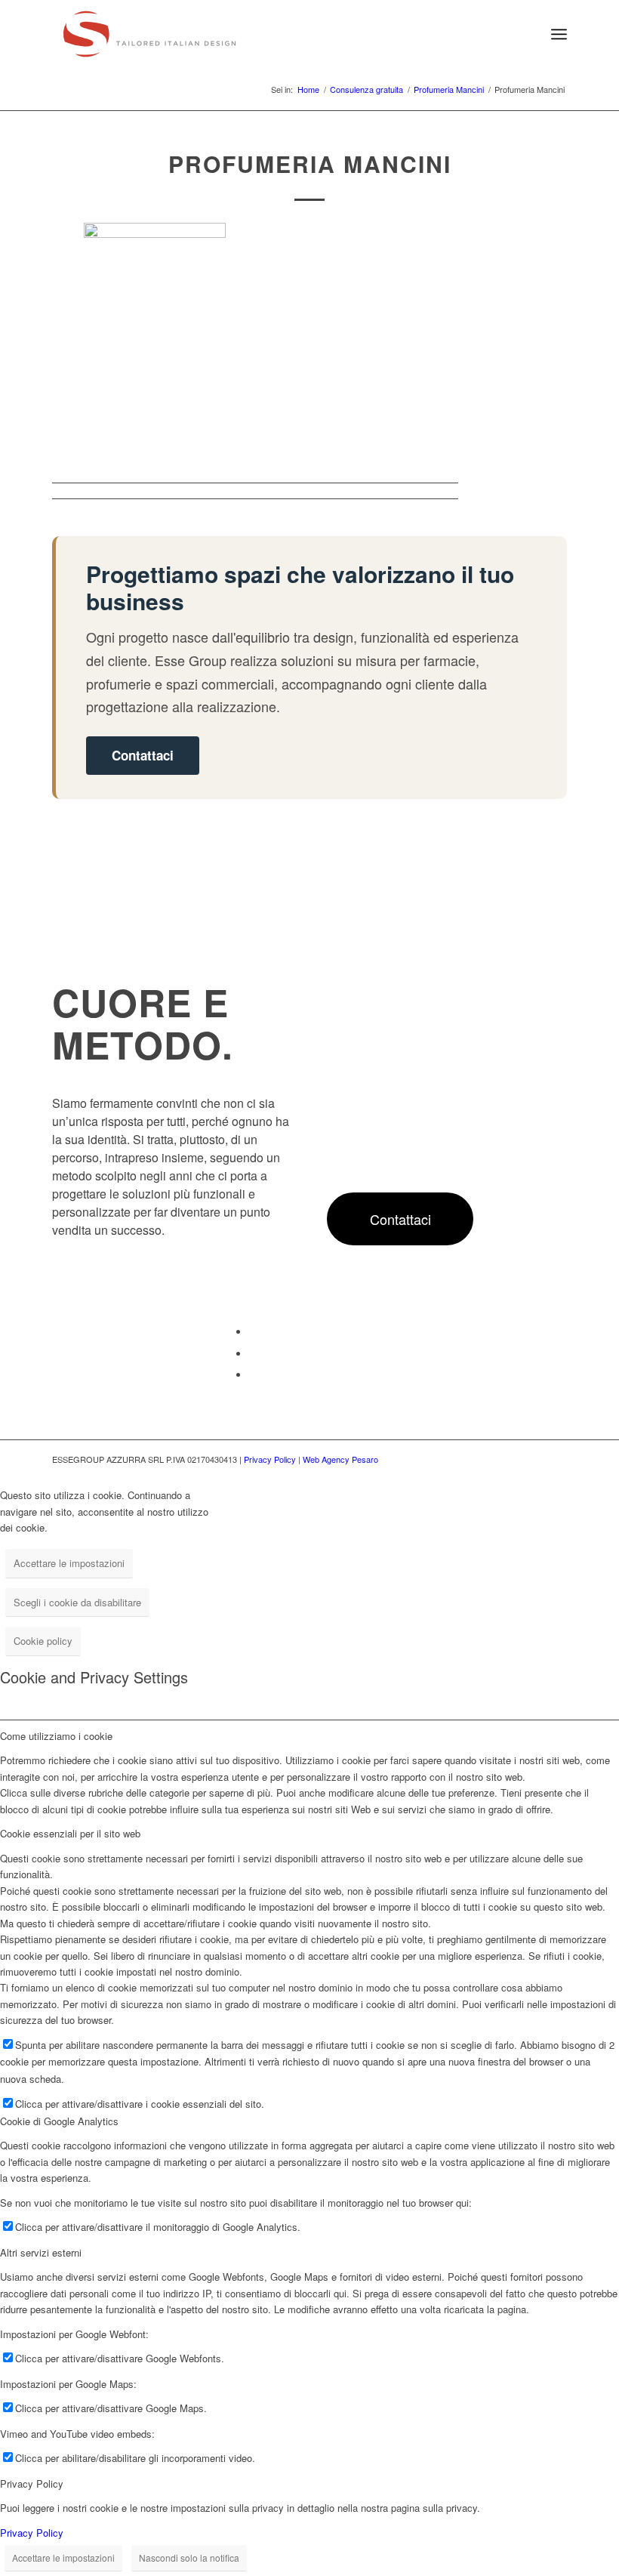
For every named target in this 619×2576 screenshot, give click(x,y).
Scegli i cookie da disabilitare (77, 1602)
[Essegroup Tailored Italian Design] (149, 34)
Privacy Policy (270, 1459)
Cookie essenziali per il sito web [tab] (70, 1833)
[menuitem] (526, 34)
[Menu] (559, 34)
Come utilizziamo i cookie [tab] (56, 1736)
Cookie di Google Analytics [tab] (59, 2121)
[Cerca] (526, 34)
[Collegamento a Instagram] (253, 1375)
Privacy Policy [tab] (32, 2483)
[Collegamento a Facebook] (253, 1332)
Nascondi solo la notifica (189, 2557)
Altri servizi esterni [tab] (41, 2252)
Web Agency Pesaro (340, 1459)
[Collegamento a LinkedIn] (253, 1354)
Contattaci (143, 755)
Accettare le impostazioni (69, 1563)
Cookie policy (43, 1641)
